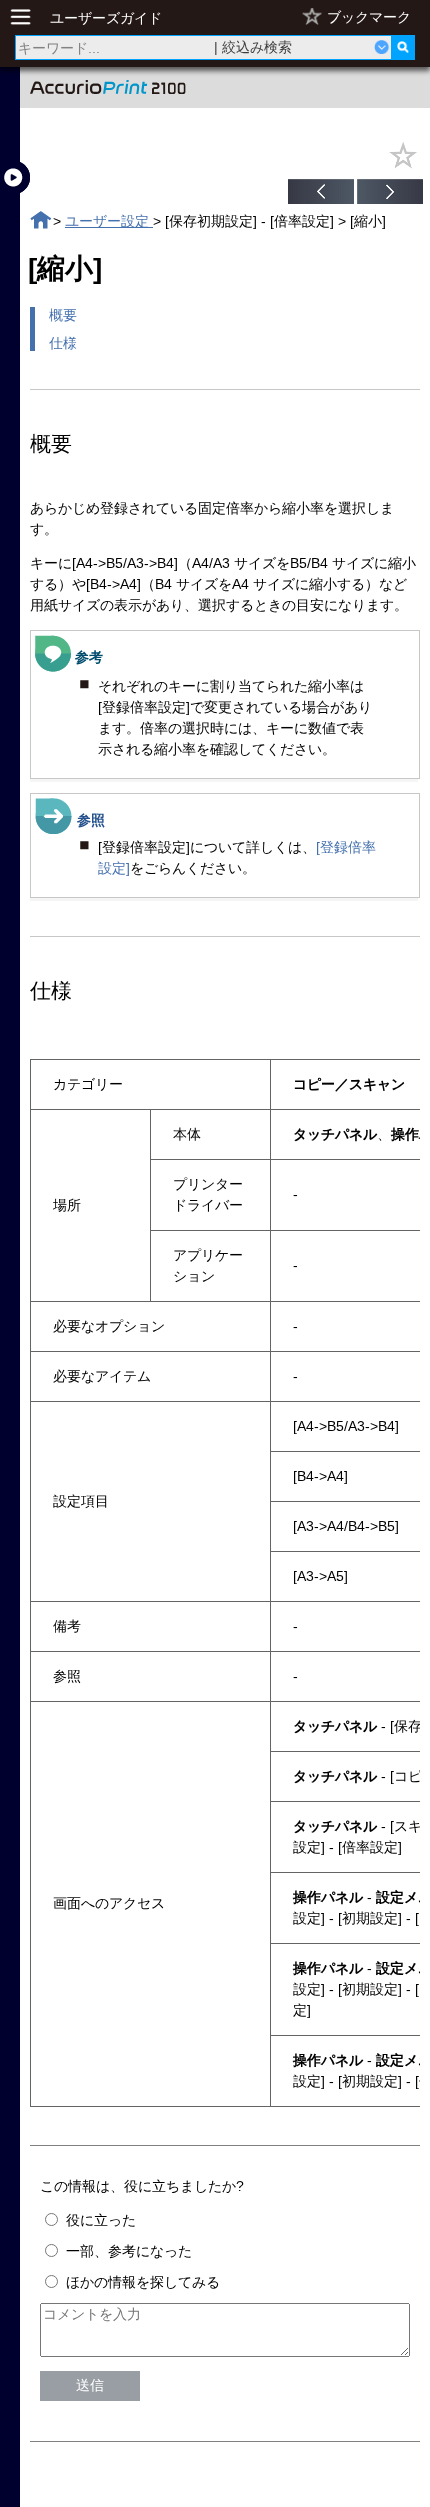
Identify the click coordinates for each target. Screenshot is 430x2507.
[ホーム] (40, 220)
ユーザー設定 (109, 221)
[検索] (403, 47)
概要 (63, 315)
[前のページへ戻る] (321, 194)
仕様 (63, 343)
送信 (90, 2385)
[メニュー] (26, 17)
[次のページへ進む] (390, 194)
